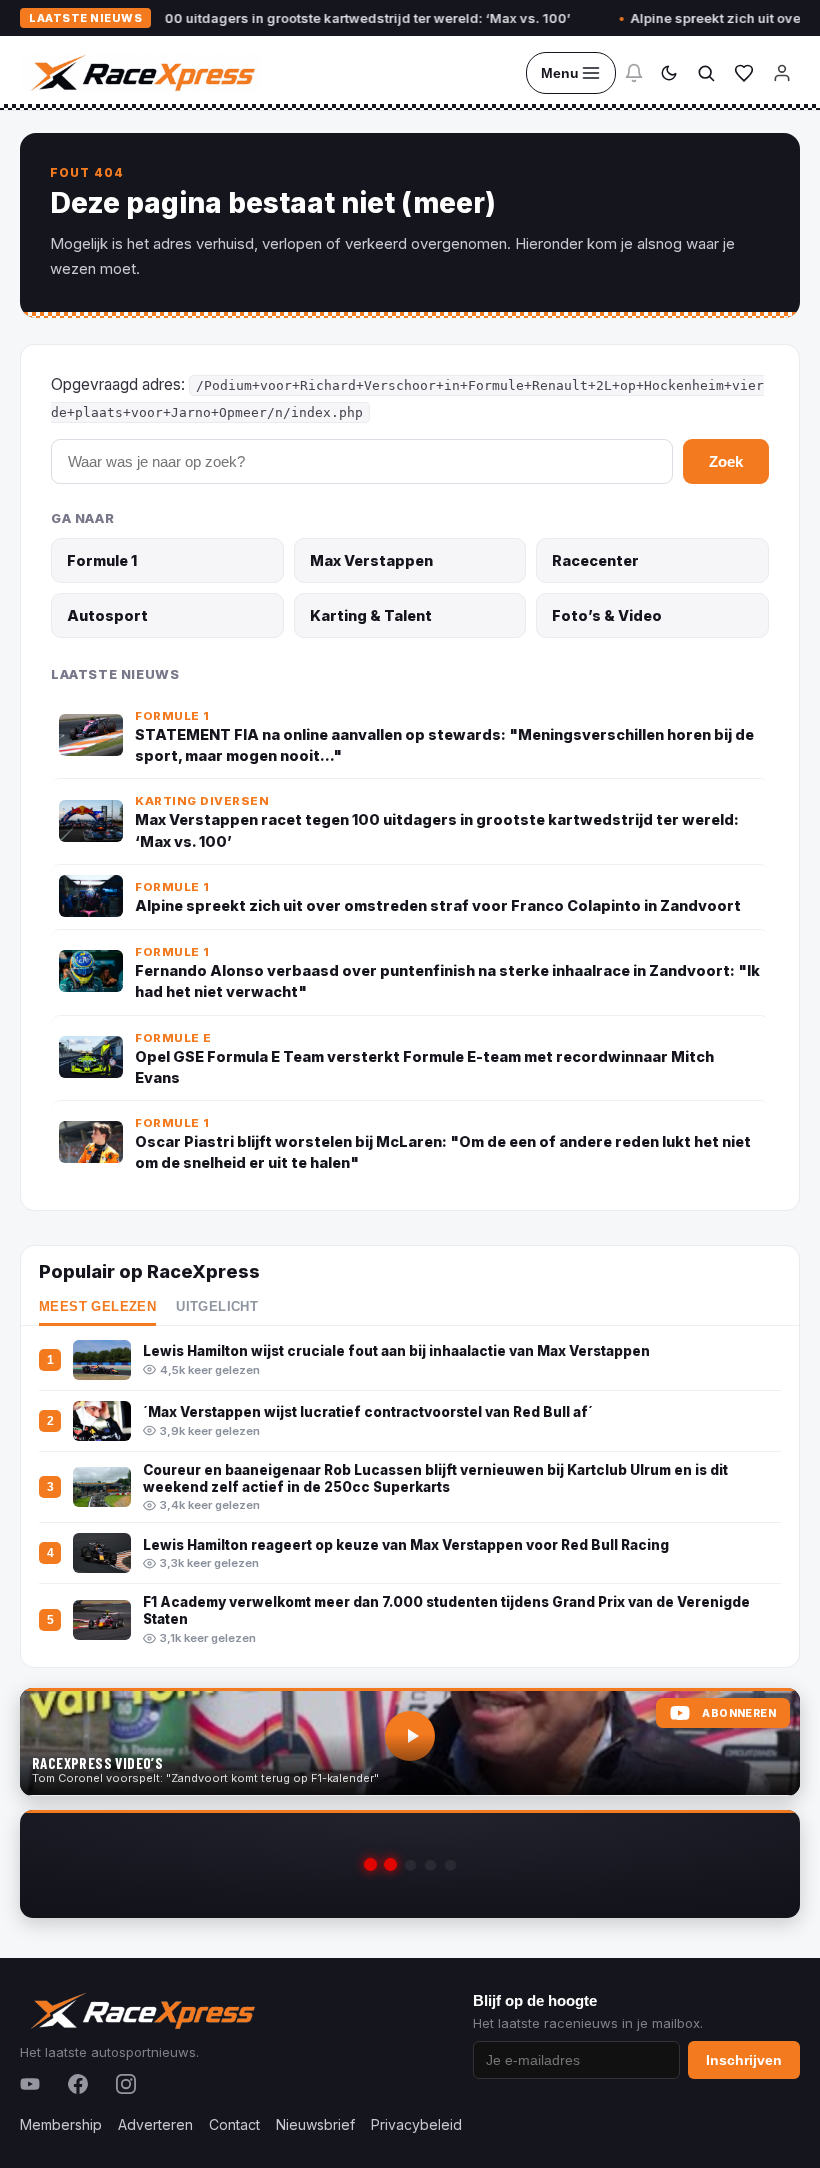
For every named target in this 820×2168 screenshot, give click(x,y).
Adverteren (155, 2124)
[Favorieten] (744, 73)
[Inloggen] (782, 73)
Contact (234, 2124)
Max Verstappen (371, 560)
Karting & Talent (371, 615)
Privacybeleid (416, 2124)
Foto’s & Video (607, 615)
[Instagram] (126, 2084)
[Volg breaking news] (634, 73)
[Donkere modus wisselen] (669, 73)
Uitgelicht (217, 1307)
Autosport (107, 615)
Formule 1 (102, 560)
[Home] (141, 73)
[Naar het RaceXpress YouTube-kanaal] (410, 1742)
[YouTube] (30, 2084)
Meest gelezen (97, 1307)
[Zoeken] (706, 73)
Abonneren (739, 1713)
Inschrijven (744, 2060)
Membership (61, 2124)
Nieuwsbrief (315, 2124)
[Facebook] (78, 2084)
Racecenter (595, 560)
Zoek (726, 461)
